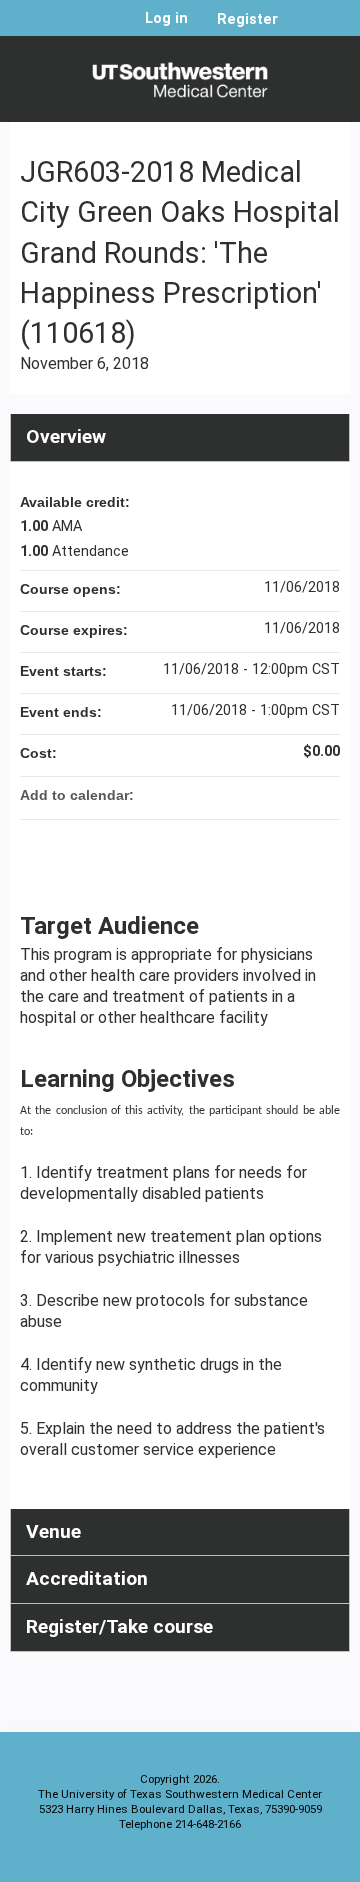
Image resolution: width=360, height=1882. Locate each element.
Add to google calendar (246, 795)
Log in (166, 19)
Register (247, 19)
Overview (66, 436)
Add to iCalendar (298, 794)
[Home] (180, 74)
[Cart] (301, 29)
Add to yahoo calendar (272, 795)
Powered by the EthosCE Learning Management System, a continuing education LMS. (279, 1862)
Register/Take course (119, 1626)
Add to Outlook (324, 795)
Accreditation (87, 1578)
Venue (53, 1531)
